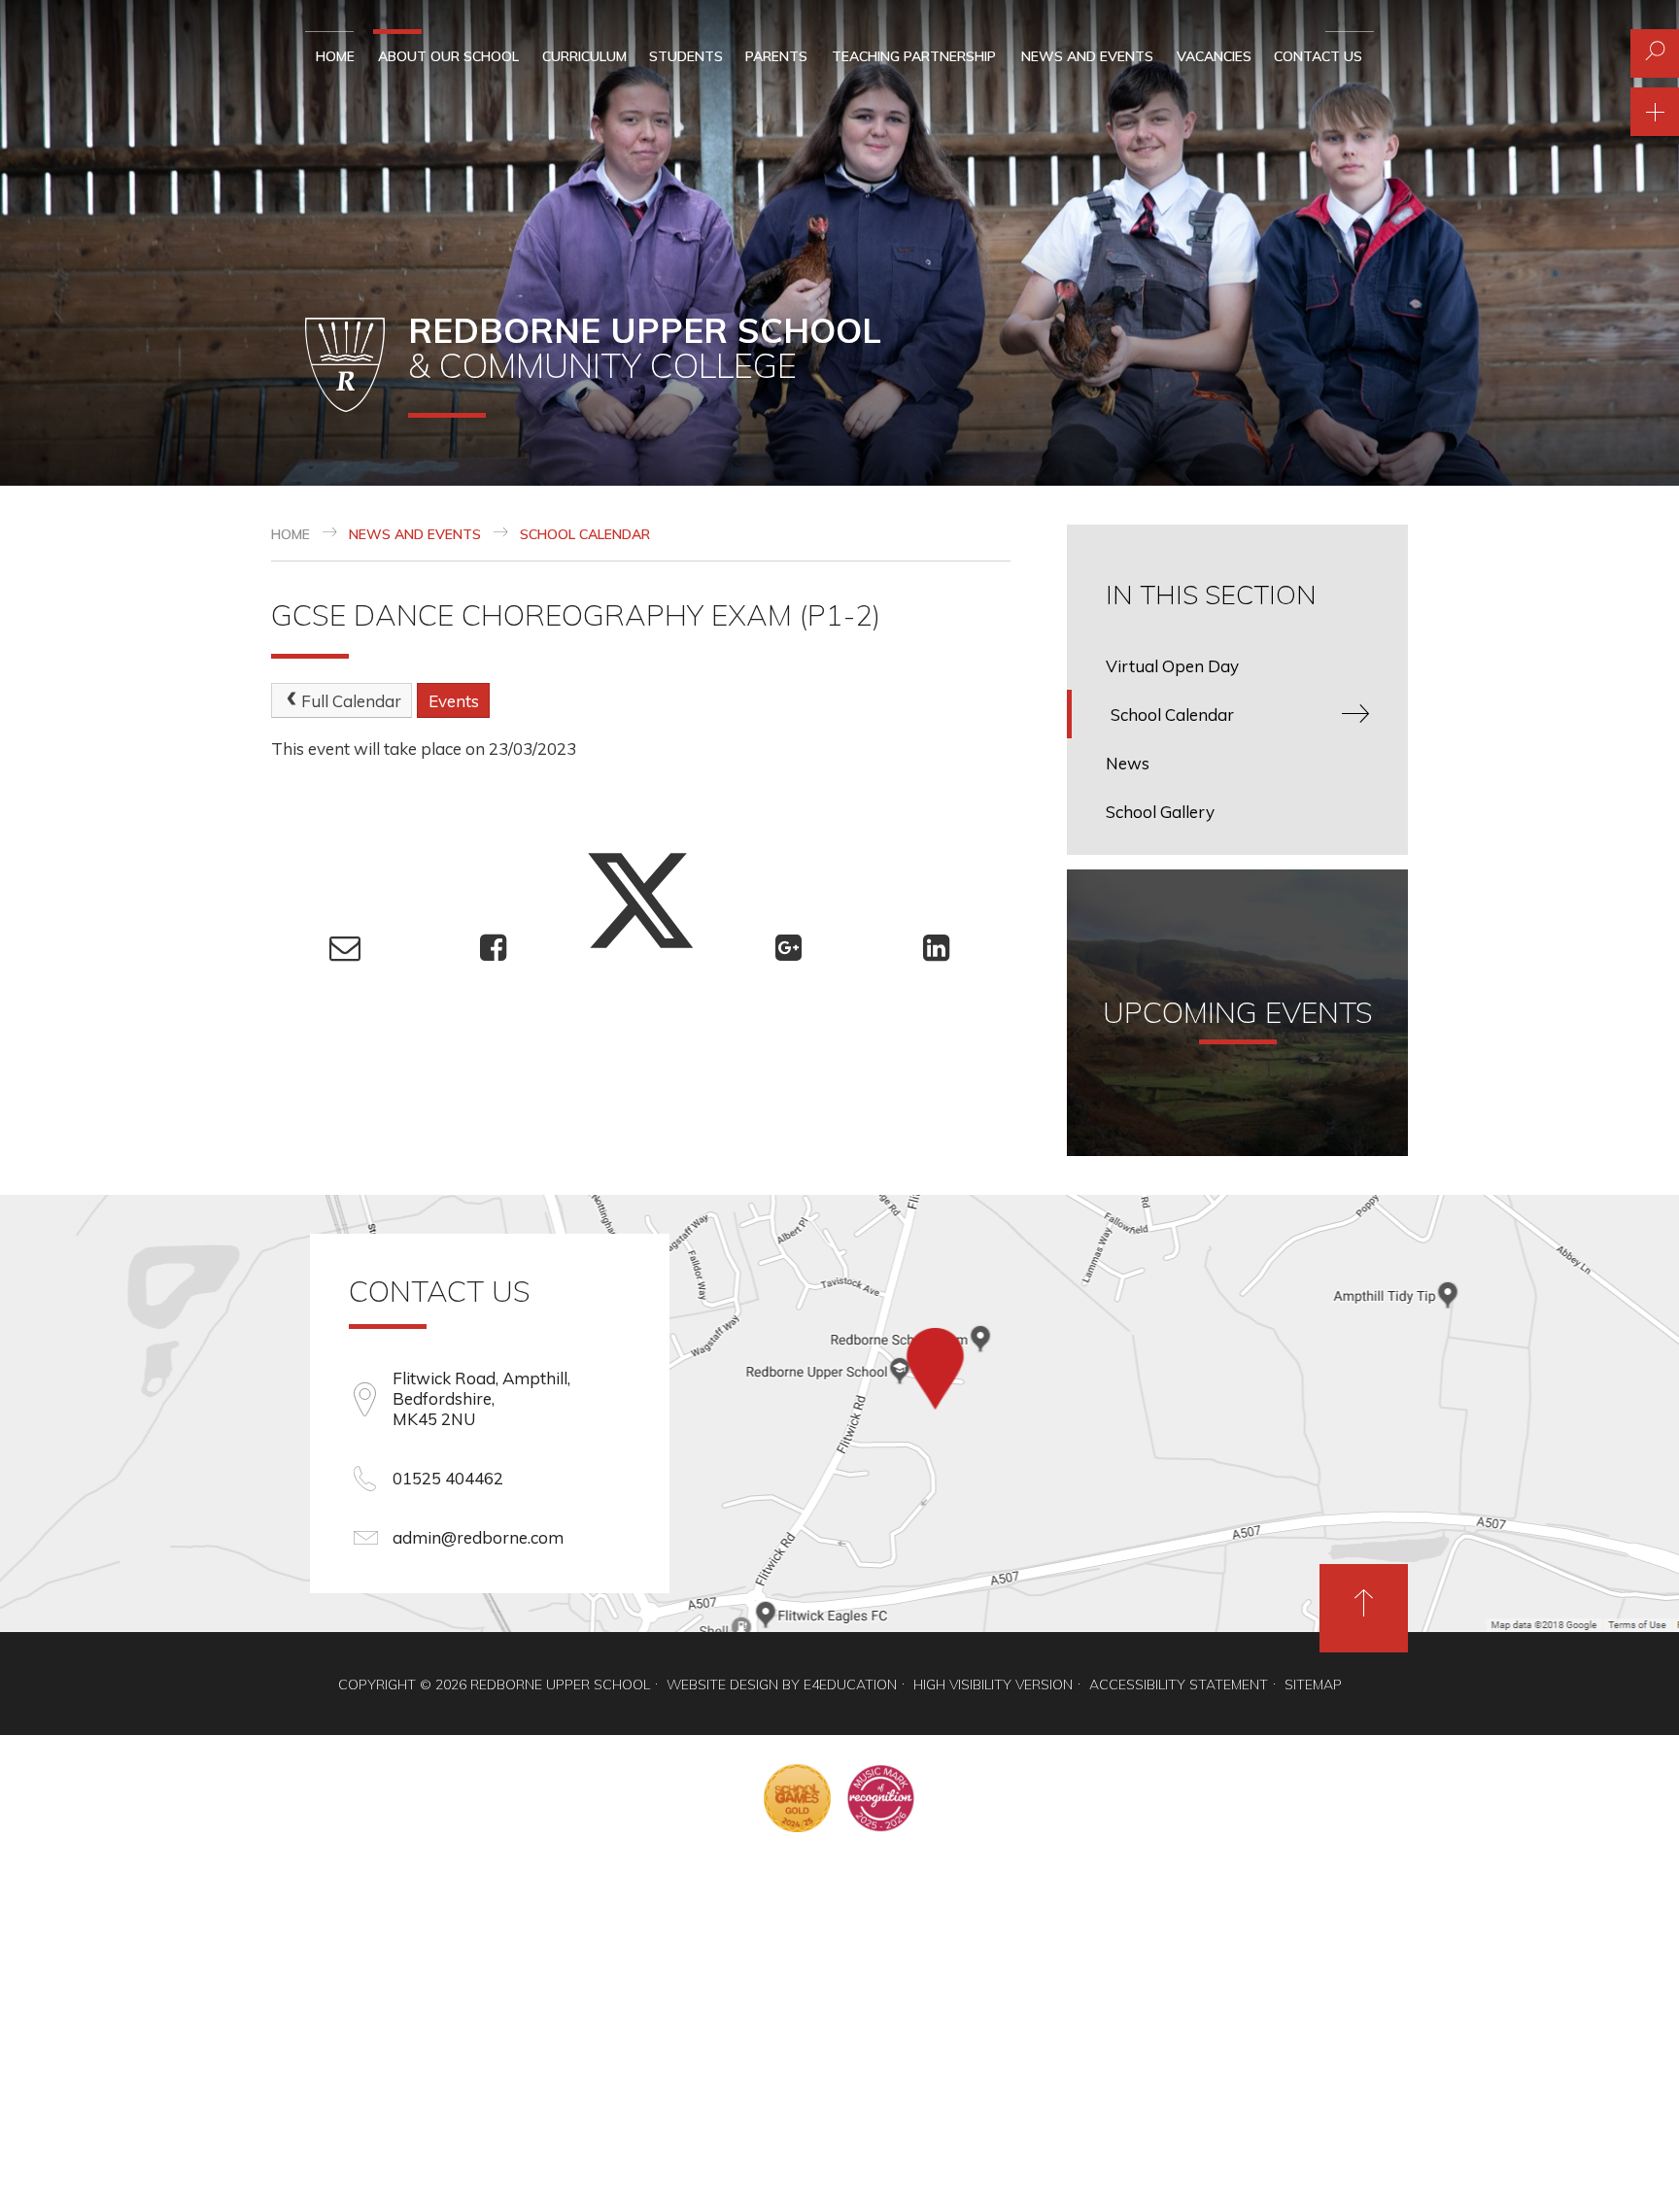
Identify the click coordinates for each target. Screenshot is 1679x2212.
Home (291, 534)
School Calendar (585, 534)
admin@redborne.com (478, 1537)
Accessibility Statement (1179, 1685)
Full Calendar (351, 701)
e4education (850, 1685)
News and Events (415, 534)
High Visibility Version (993, 1685)
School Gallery (1160, 812)
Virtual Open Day (1172, 666)
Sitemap (1313, 1685)
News (1128, 763)
